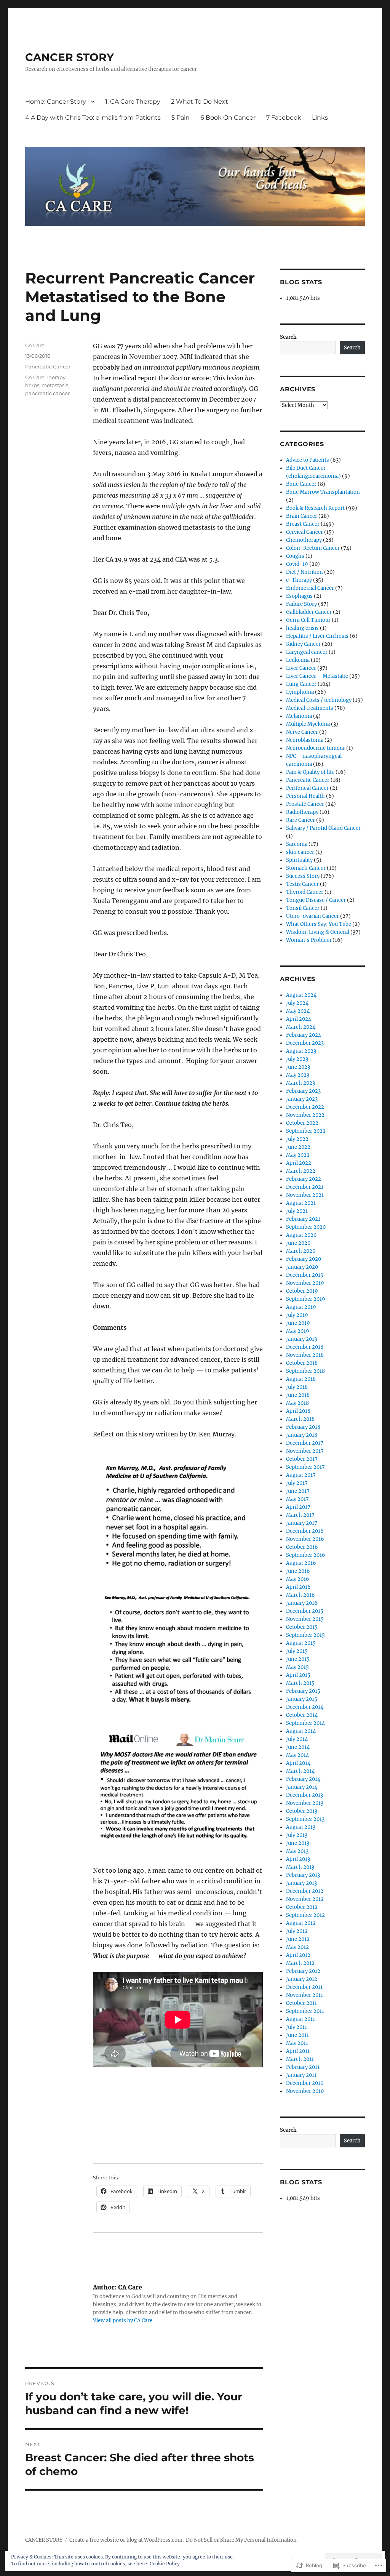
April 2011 (298, 2051)
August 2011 (300, 2019)
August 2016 (301, 1563)
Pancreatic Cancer (48, 367)
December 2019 (305, 1275)
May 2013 (297, 1851)
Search (288, 337)
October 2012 (302, 1907)
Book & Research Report (315, 508)
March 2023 (300, 1083)
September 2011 (305, 2011)
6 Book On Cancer (228, 118)
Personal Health (305, 796)
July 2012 (297, 1931)
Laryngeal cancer (307, 652)
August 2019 (301, 1307)
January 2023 (302, 1099)
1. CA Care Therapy (133, 102)
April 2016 (298, 1587)
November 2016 (305, 1539)
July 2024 (297, 1003)
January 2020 (302, 1267)
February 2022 (304, 1179)
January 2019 (302, 1339)
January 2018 (302, 1435)
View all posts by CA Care (123, 2321)
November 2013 (305, 1803)
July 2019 (297, 1315)
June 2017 (298, 1491)
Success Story (303, 876)
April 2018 (298, 1411)
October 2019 (302, 1291)
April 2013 (298, 1859)
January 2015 (302, 1699)
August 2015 (301, 1643)
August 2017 (301, 1475)
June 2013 (298, 1843)
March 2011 (300, 2059)
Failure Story (301, 604)
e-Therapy (299, 580)
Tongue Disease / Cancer (316, 900)
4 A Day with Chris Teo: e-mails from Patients (93, 118)
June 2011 (297, 2035)
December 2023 (305, 1043)
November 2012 (305, 1899)
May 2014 (297, 1755)
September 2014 (305, 1723)
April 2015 (298, 1675)
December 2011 (304, 1987)
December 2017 (305, 1443)
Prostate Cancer (305, 804)
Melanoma (299, 716)
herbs (32, 385)
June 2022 (298, 1147)
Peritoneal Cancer (307, 788)
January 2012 (302, 1979)
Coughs (295, 556)
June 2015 (298, 1659)
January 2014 (302, 1787)
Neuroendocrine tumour (316, 748)
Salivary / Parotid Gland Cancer (323, 828)
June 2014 (298, 1747)
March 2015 (300, 1683)
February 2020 (304, 1259)
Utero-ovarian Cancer (312, 916)
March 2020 (301, 1251)
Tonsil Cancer (303, 908)
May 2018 (297, 1403)
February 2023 (303, 1091)
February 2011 (303, 2067)
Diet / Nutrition (304, 572)
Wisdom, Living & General (318, 932)
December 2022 (305, 1107)
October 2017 (302, 1459)
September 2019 (306, 1299)
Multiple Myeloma (308, 724)
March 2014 (300, 1771)
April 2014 (298, 1763)
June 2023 (298, 1067)
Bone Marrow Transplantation (323, 492)
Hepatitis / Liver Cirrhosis (317, 636)
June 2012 (298, 1939)
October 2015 (302, 1627)
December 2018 (305, 1347)
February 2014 (303, 1779)
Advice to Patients (308, 460)
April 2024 (299, 1019)
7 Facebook (284, 118)
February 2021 (303, 1219)
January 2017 (302, 1523)
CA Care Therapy (45, 377)
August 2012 (301, 1923)
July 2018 (297, 1387)
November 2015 (305, 1619)
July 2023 (297, 1059)
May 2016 (298, 1579)
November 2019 (305, 1283)
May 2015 (297, 1667)
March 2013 (300, 1867)
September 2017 (305, 1467)
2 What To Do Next (200, 102)
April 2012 (298, 1955)
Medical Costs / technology (319, 700)
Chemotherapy (304, 540)
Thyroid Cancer (305, 892)
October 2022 (302, 1123)
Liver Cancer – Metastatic (317, 676)
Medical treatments (310, 708)
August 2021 (301, 1203)
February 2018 (303, 1427)
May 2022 (298, 1155)
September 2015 (305, 1635)
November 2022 (305, 1115)
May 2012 (297, 1947)
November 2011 (304, 1995)
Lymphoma (300, 692)
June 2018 (298, 1395)
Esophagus (299, 596)
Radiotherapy (302, 812)
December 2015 (305, 1611)
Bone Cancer (301, 484)
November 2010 (305, 2091)
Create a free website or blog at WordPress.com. (126, 2540)
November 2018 (305, 1355)
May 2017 (297, 1499)
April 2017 (298, 1507)
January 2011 (301, 2075)
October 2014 (302, 1715)
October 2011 (301, 2003)
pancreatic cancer (47, 393)
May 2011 (297, 2043)
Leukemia (298, 660)
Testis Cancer (302, 884)
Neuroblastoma (305, 740)
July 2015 (297, 1651)
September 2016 (306, 1555)
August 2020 (301, 1235)
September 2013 (305, 1819)
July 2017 (297, 1483)
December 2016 (305, 1531)
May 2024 (298, 1011)
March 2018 (300, 1419)
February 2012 (303, 1971)
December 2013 (304, 1795)
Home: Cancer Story (56, 102)
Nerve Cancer (302, 732)
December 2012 (305, 1891)
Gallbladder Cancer (309, 612)
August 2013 (301, 1827)
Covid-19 (297, 564)
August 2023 (301, 1051)
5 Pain (181, 118)
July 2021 (297, 1211)
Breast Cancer (303, 524)
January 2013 (301, 1883)
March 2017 (300, 1515)
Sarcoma (297, 844)
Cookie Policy (165, 2564)
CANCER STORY (70, 57)
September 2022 (306, 1131)
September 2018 (305, 1371)
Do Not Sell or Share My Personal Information (241, 2540)
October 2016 (302, 1547)
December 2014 (305, 1707)
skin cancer (300, 852)
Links (320, 118)
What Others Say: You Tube (319, 924)
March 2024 (301, 1027)
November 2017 (305, 1451)
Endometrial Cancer (310, 588)
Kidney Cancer (303, 644)
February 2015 (303, 1691)
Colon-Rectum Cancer (313, 548)
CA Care (35, 345)
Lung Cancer (301, 684)
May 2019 (298, 1331)
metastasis (55, 385)
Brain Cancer (302, 516)
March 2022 (301, 1171)
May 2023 (298, 1075)
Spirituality (299, 860)
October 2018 (302, 1363)
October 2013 (302, 1811)
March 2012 (300, 1963)
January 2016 (302, 1603)
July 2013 (297, 1835)
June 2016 (298, 1571)
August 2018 (301, 1379)
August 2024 (301, 995)
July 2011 (296, 2027)
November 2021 (305, 1195)
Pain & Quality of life (310, 772)
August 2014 (301, 1731)
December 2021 (305, 1187)
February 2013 (303, 1875)
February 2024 (304, 1035)
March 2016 (300, 1595)
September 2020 (306, 1227)
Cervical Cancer (304, 532)
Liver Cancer (301, 668)
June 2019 (298, 1323)
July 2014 (297, 1739)
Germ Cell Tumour (308, 620)
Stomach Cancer (306, 868)
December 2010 (305, 2083)
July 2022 (297, 1139)
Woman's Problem (309, 940)
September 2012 (305, 1915)
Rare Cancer (300, 820)
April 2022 (299, 1163)
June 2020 (298, 1243)
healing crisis (302, 628)
